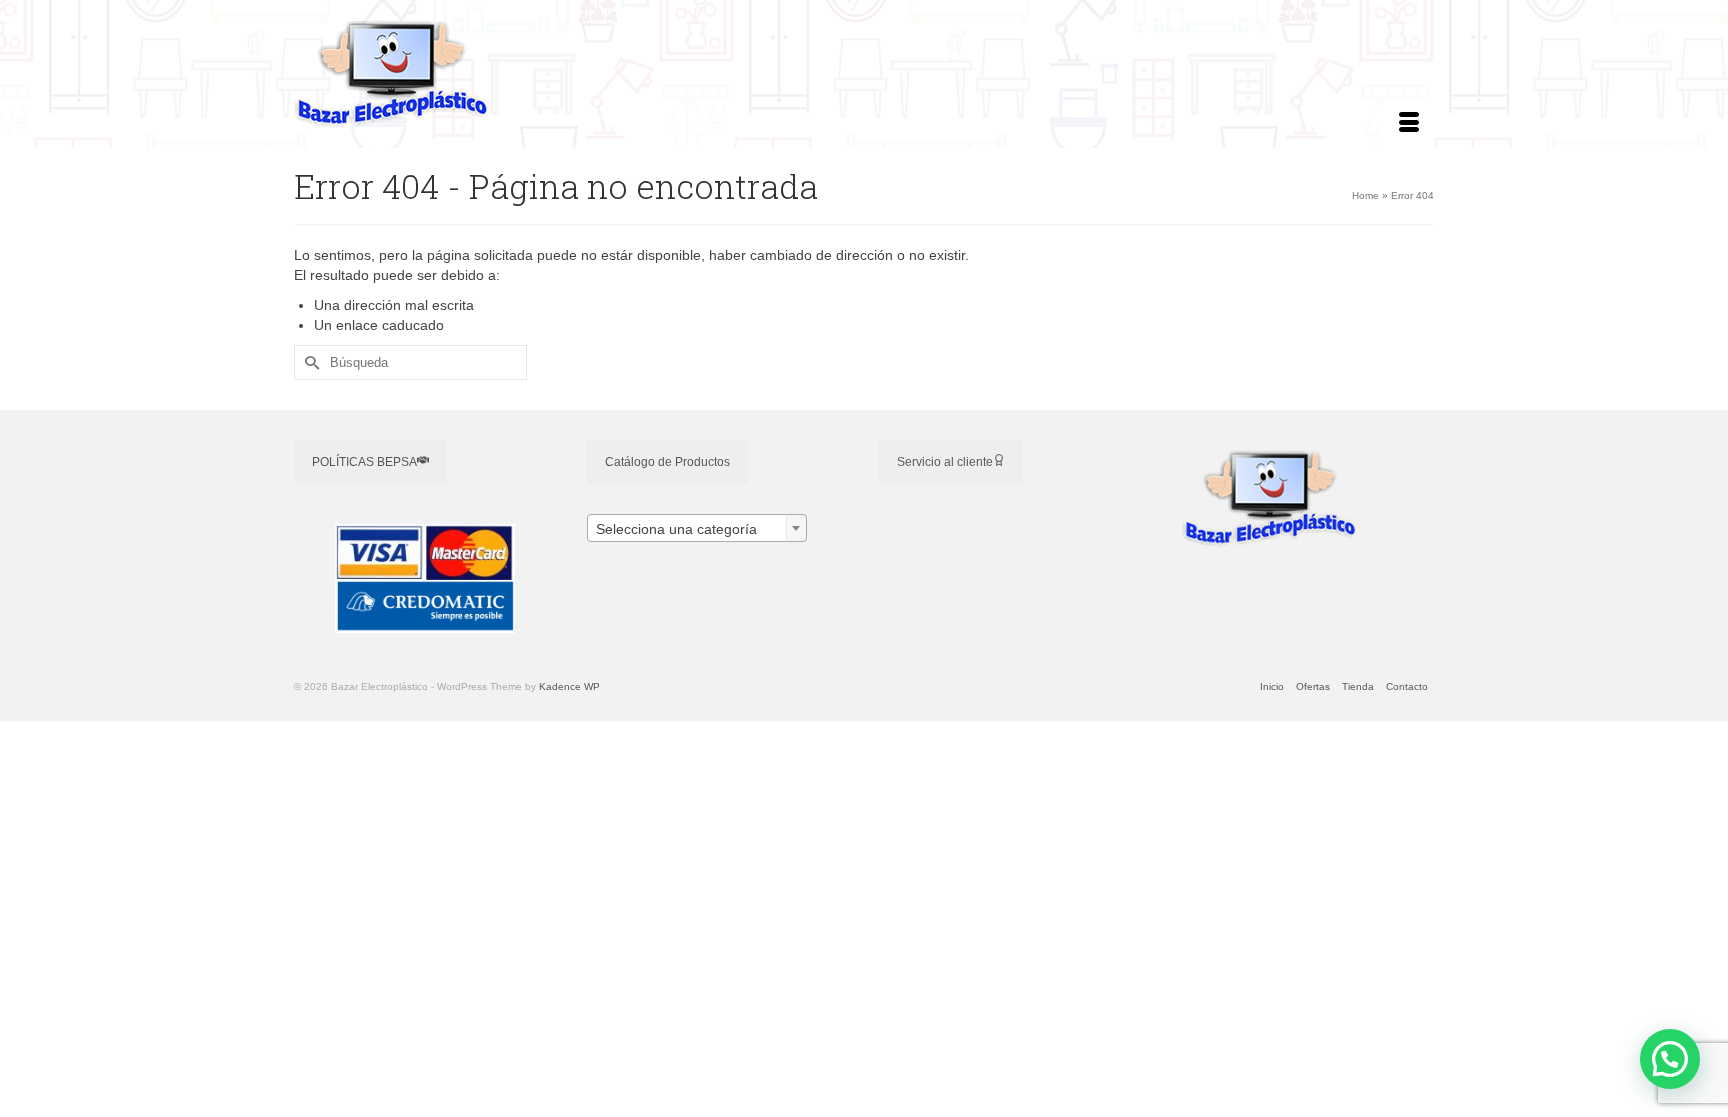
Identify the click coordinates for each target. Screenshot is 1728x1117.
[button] (1670, 1059)
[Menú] (1409, 123)
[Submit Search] (309, 362)
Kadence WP (569, 686)
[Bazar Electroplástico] (474, 74)
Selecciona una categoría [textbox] (676, 529)
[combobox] (697, 528)
